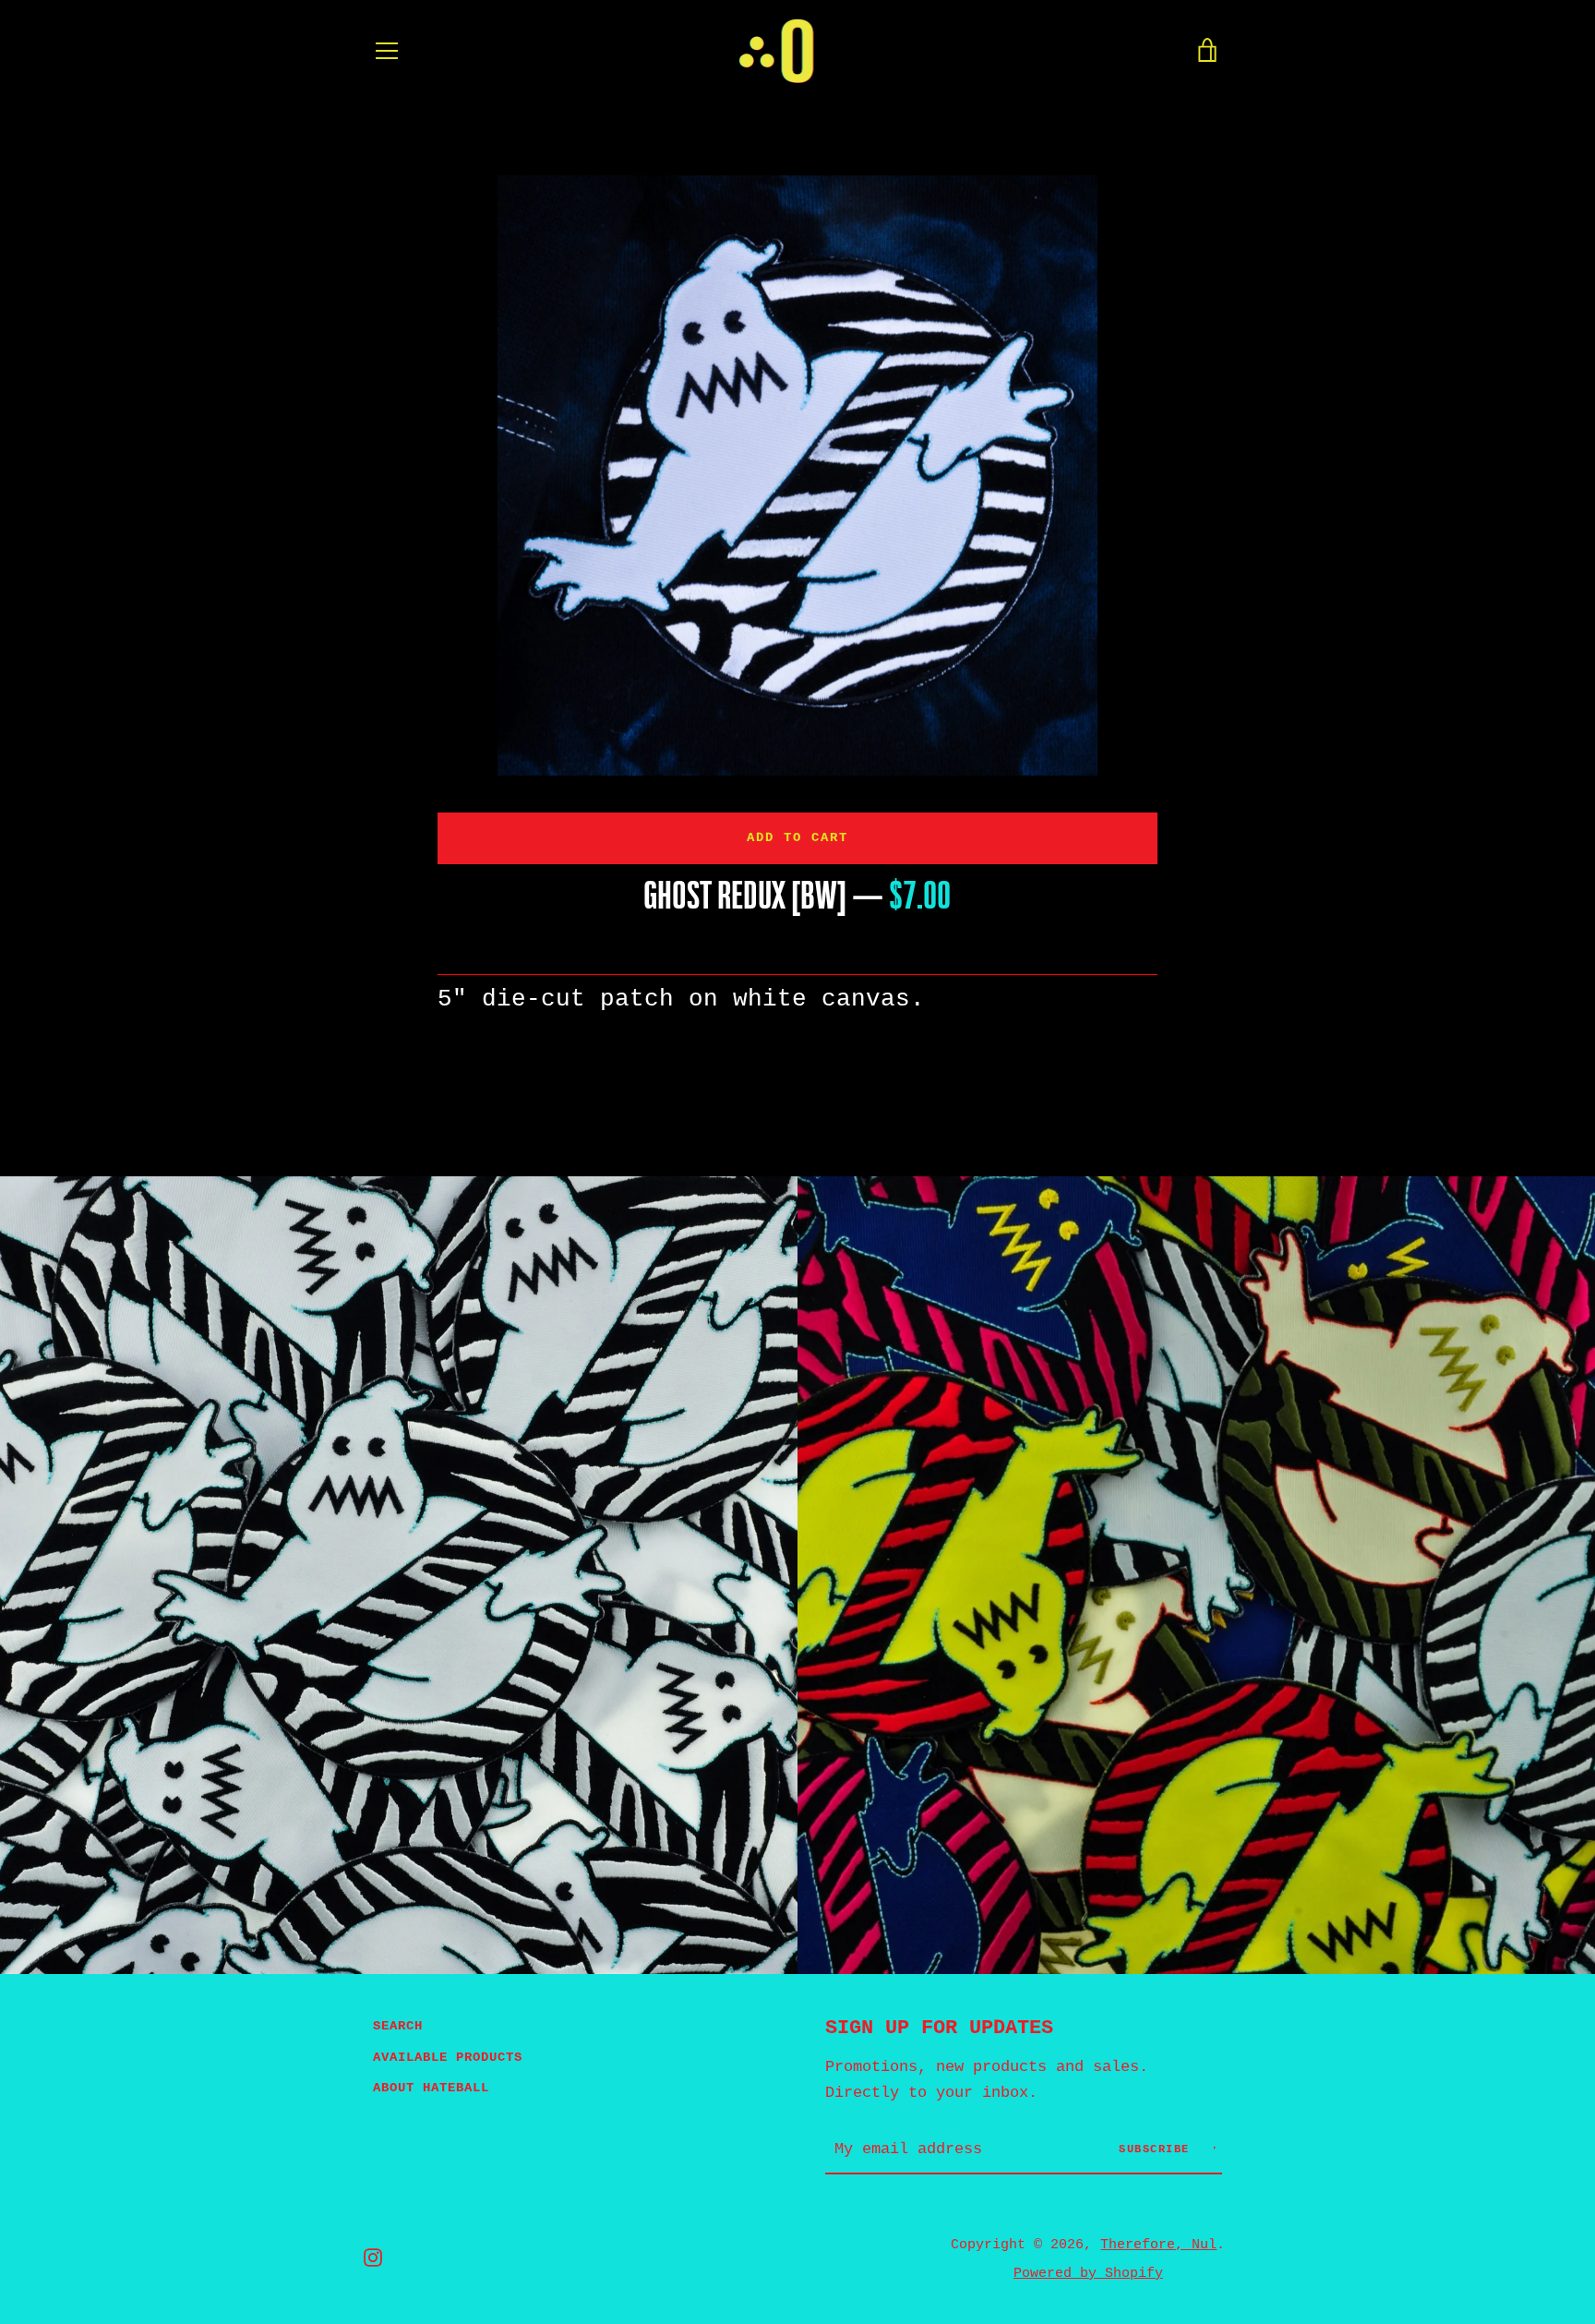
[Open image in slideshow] (797, 476)
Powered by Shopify (1088, 2273)
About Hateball (431, 2088)
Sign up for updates (939, 2028)
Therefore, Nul (1158, 2245)
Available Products (448, 2057)
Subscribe (1158, 2149)
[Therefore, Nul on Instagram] (373, 2258)
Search (398, 2026)
